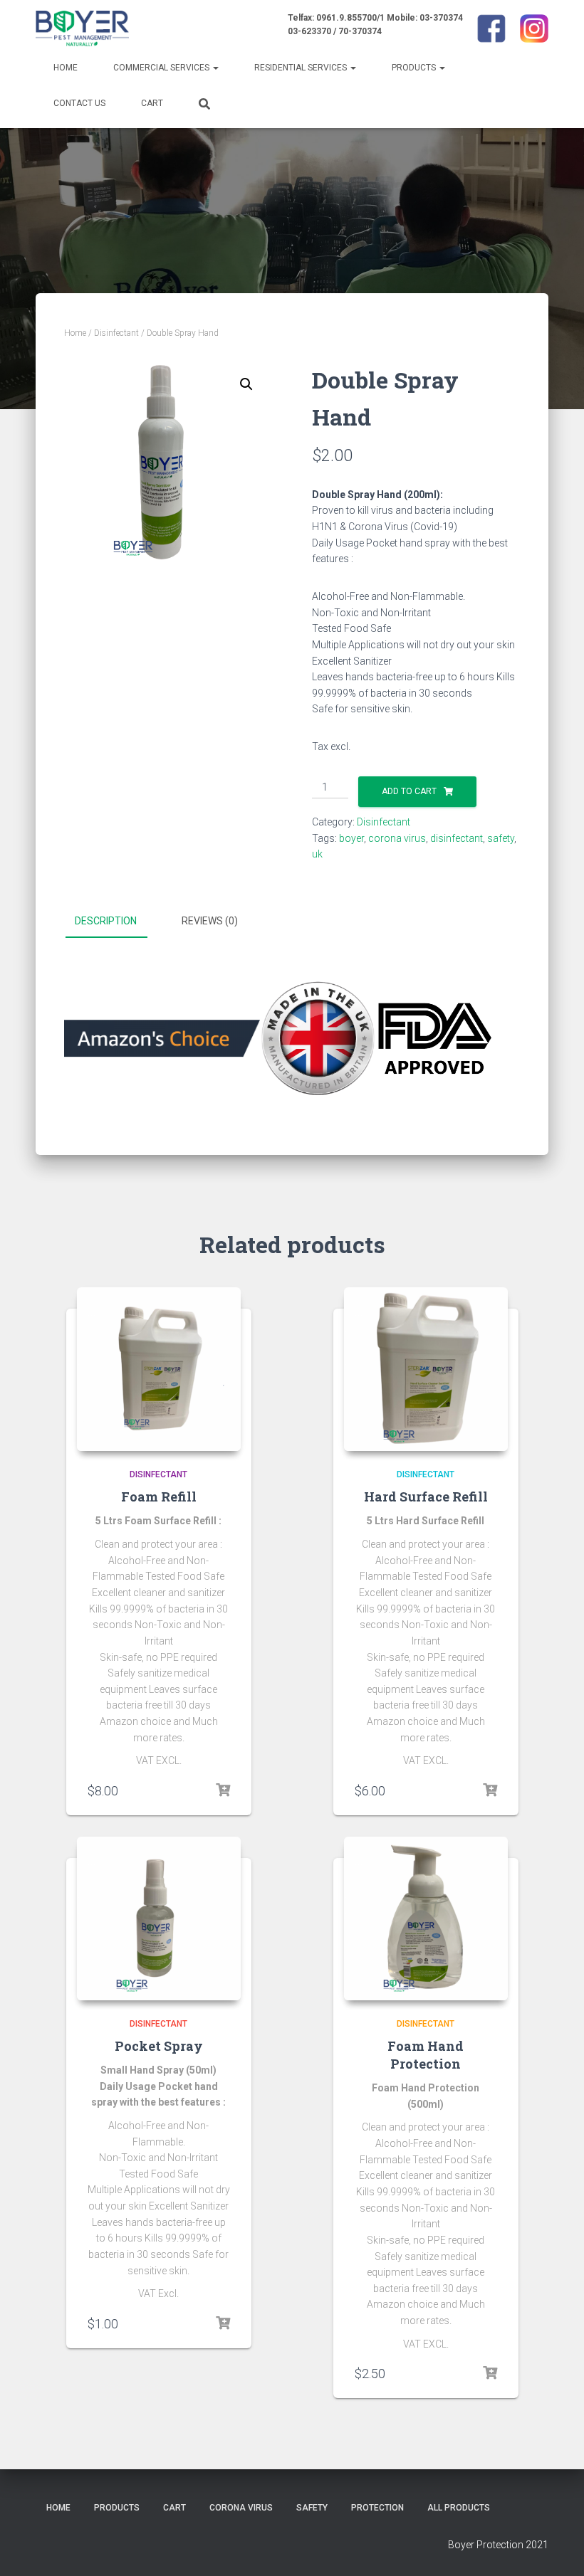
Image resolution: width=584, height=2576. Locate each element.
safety (501, 838)
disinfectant (457, 838)
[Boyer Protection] (82, 28)
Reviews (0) (210, 921)
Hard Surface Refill (426, 1496)
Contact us (79, 103)
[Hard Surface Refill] (426, 1369)
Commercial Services (162, 68)
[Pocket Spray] (159, 1918)
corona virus (397, 838)
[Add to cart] (223, 1790)
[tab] (116, 922)
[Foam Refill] (159, 1369)
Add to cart (409, 791)
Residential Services (302, 68)
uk (317, 854)
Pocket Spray (159, 2046)
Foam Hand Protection (426, 2055)
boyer (351, 838)
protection (377, 2508)
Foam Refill (159, 1496)
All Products (459, 2508)
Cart (152, 103)
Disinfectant (116, 333)
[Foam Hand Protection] (426, 1918)
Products (415, 68)
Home (66, 68)
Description (106, 921)
